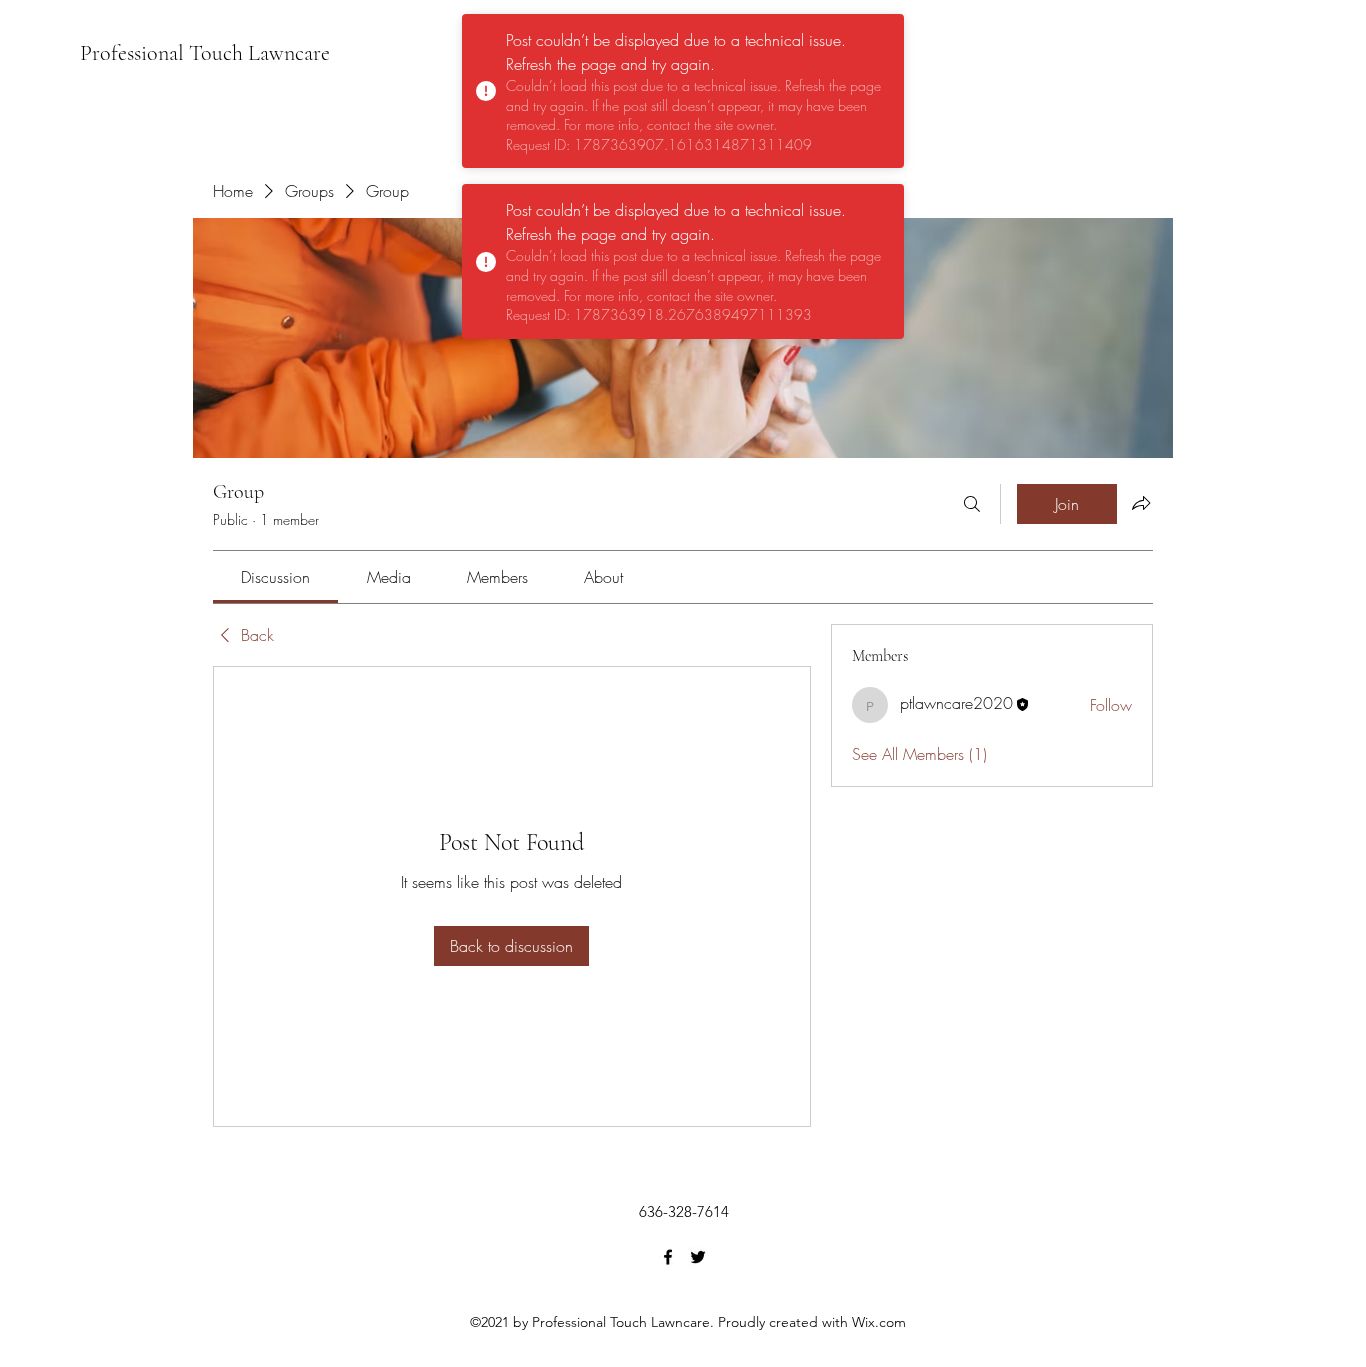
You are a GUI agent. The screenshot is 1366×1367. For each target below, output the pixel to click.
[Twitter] (698, 1257)
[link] (275, 577)
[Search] (972, 504)
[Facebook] (668, 1257)
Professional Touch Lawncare (205, 53)
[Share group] (1141, 503)
